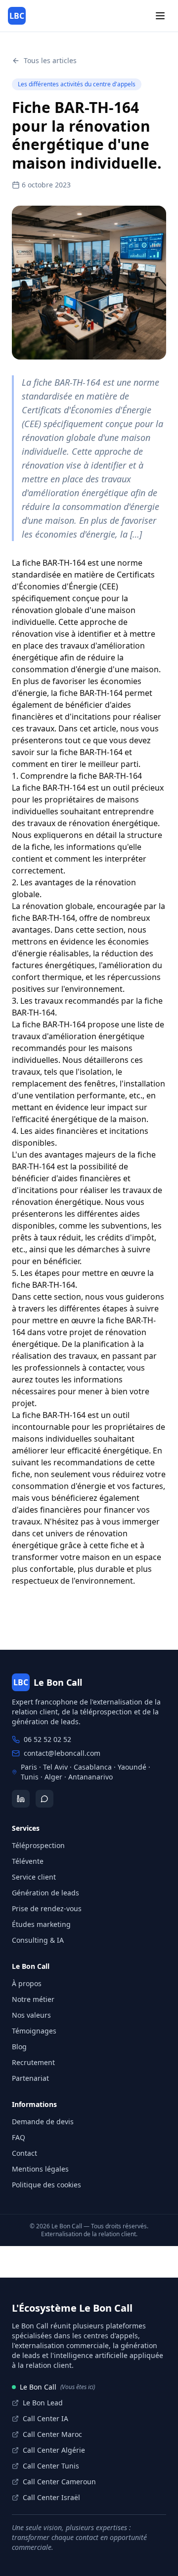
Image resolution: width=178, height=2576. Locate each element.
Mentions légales (40, 2169)
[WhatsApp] (44, 1799)
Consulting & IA (38, 1940)
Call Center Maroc (52, 2434)
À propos (27, 1983)
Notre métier (33, 1999)
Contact (24, 2153)
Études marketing (41, 1924)
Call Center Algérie (54, 2450)
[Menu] (160, 16)
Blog (19, 2047)
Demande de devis (43, 2122)
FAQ (19, 2137)
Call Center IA (45, 2418)
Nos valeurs (31, 2015)
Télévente (28, 1861)
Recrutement (33, 2062)
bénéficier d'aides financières (67, 1178)
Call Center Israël (51, 2497)
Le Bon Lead (43, 2403)
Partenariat (30, 2078)
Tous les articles (50, 60)
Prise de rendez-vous (47, 1908)
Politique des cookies (46, 2185)
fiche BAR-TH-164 (54, 563)
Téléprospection (38, 1845)
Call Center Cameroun (59, 2482)
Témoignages (34, 2031)
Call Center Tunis (51, 2466)
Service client (34, 1877)
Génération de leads (45, 1893)
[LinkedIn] (21, 1799)
